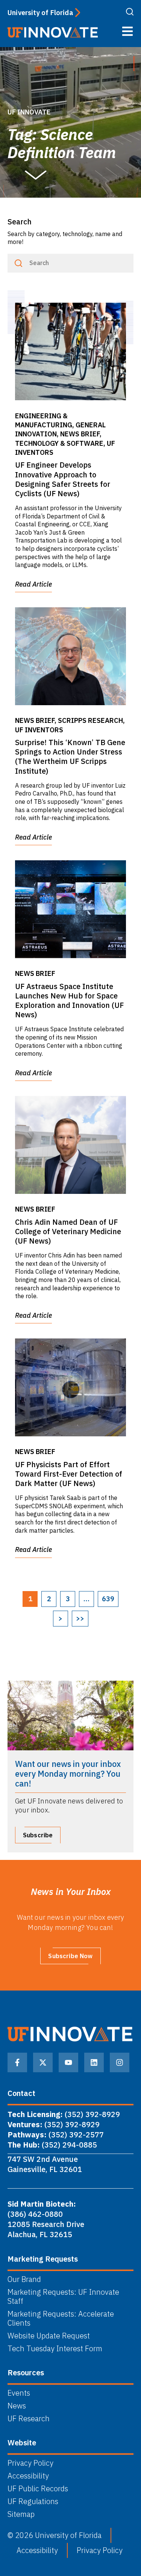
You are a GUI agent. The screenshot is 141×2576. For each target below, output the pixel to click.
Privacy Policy (30, 2463)
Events (19, 2393)
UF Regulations (33, 2501)
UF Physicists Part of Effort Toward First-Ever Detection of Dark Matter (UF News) (69, 1474)
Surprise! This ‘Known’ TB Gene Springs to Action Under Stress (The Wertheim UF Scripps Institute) (70, 757)
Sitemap (21, 2514)
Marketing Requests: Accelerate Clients (61, 2318)
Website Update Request (49, 2336)
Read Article (33, 584)
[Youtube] (68, 2062)
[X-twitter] (43, 2062)
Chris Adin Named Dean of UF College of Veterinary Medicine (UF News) (68, 1231)
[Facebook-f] (17, 2062)
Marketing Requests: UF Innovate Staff (63, 2297)
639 (108, 1599)
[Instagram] (120, 2062)
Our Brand (24, 2279)
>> (80, 1618)
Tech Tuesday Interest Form (55, 2349)
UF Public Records (38, 2489)
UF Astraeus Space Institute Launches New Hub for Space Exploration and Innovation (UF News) (69, 1001)
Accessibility (28, 2476)
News (17, 2406)
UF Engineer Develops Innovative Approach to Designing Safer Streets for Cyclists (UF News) (63, 479)
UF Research (29, 2419)
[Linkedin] (94, 2062)
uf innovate (29, 112)
